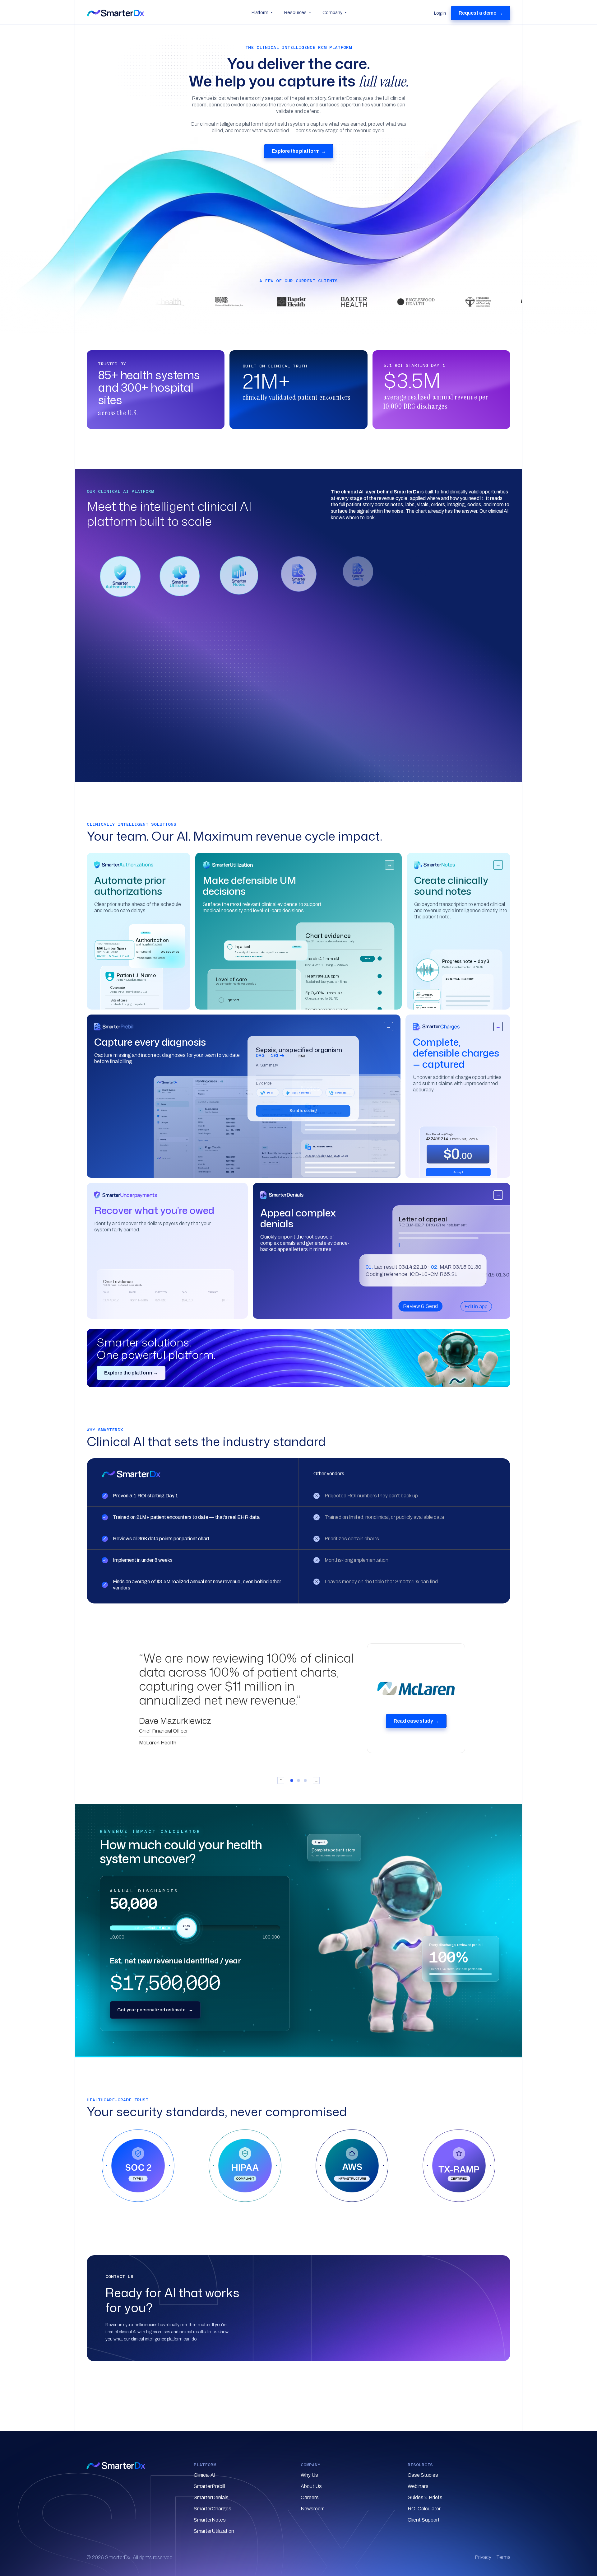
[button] (120, 576)
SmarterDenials (211, 2497)
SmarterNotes (210, 2520)
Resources (298, 12)
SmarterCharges (213, 2509)
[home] (166, 13)
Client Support (424, 2520)
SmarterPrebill (209, 2486)
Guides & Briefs (425, 2497)
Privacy (483, 2557)
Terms (503, 2557)
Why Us (309, 2475)
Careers (310, 2497)
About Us (311, 2486)
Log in (440, 13)
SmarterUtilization (214, 2531)
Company (335, 12)
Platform (262, 12)
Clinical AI (204, 2475)
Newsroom (313, 2509)
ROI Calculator (424, 2509)
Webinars (418, 2486)
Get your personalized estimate (155, 2010)
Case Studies (423, 2475)
